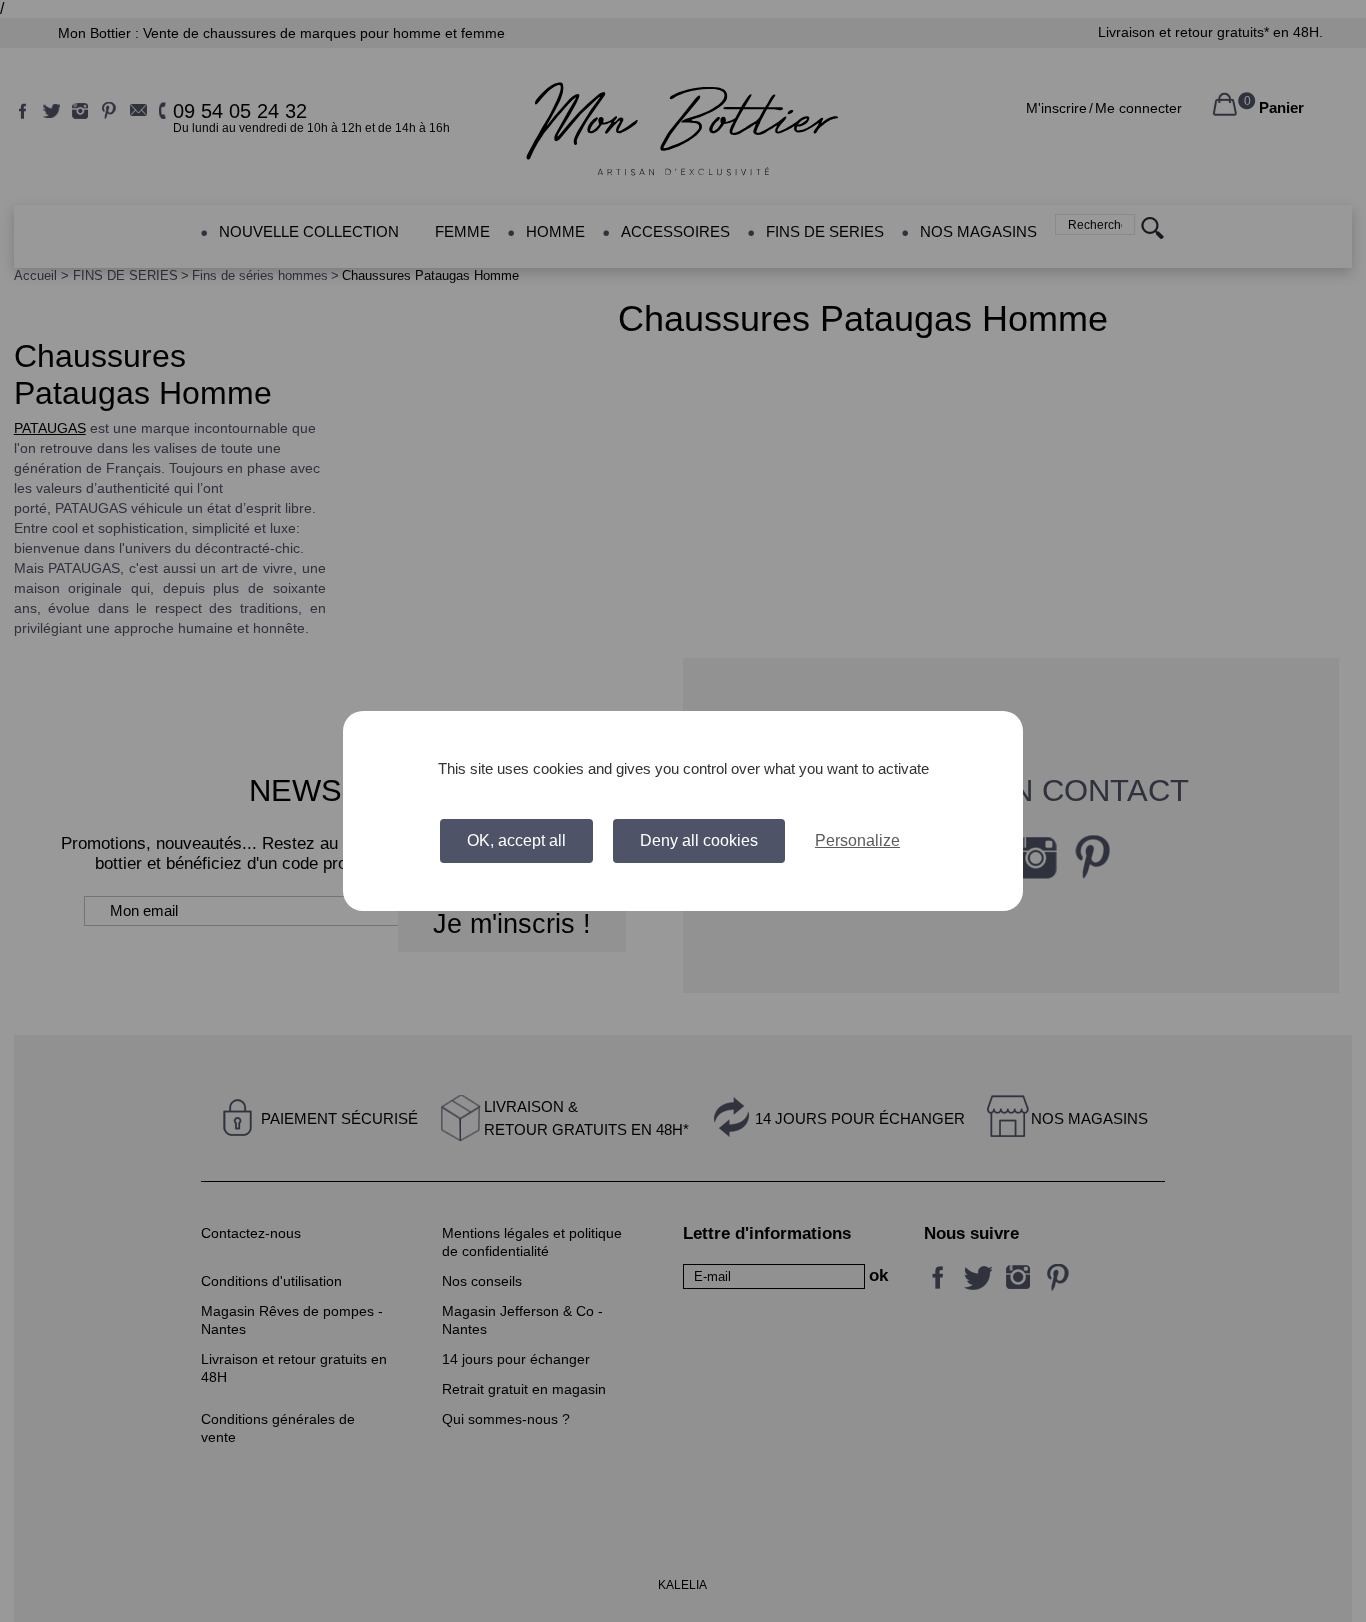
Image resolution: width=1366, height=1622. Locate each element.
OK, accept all (516, 840)
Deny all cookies (699, 840)
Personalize (857, 840)
